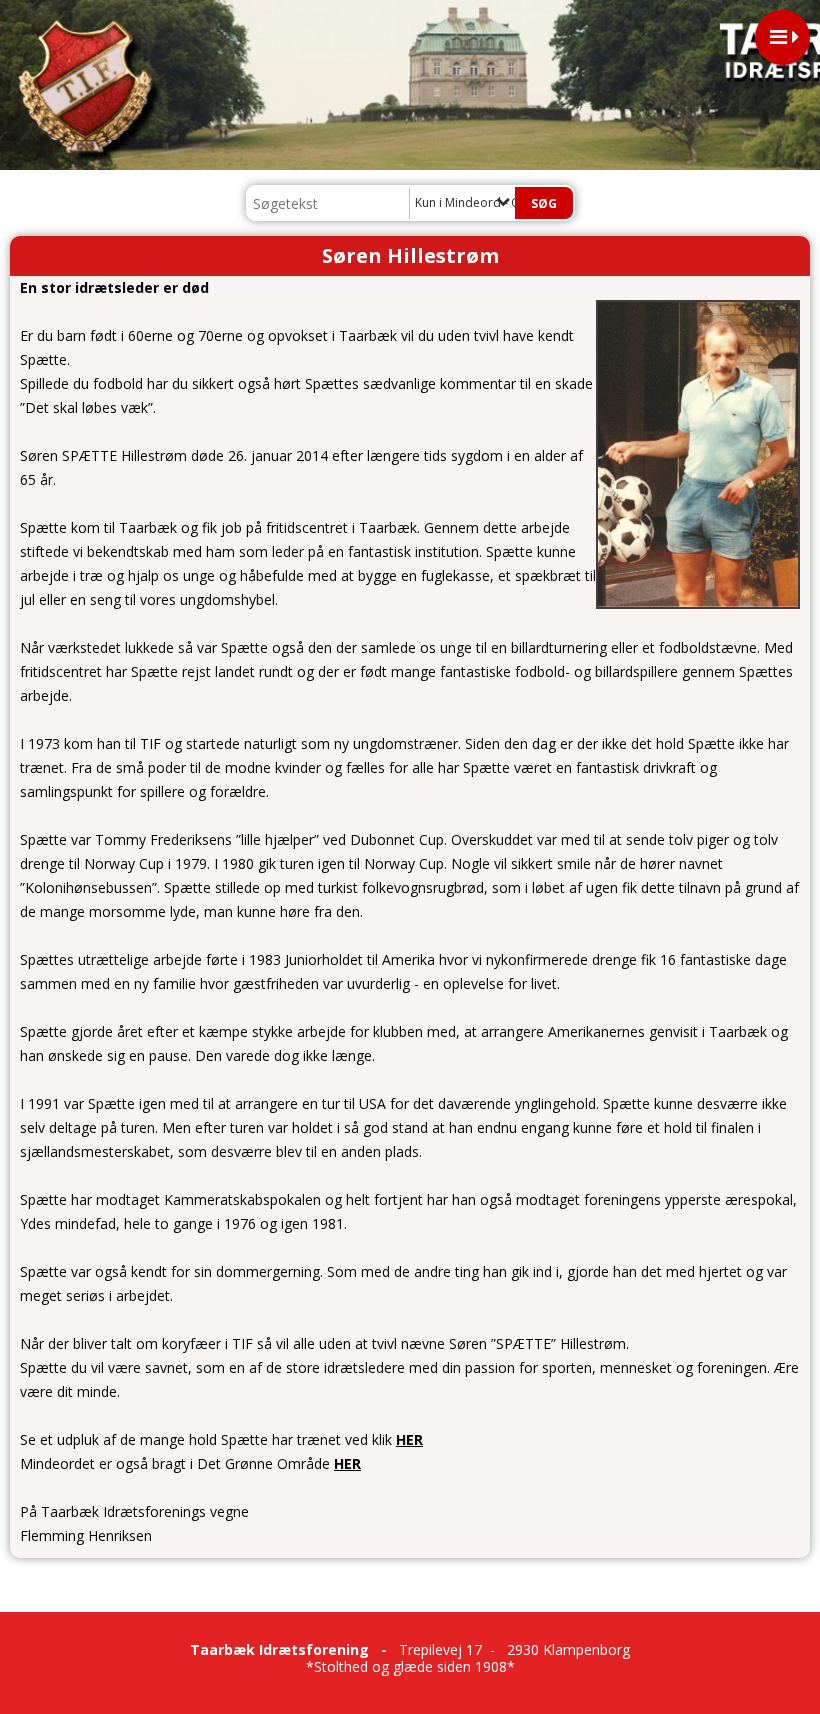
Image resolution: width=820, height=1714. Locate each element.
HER (409, 1439)
